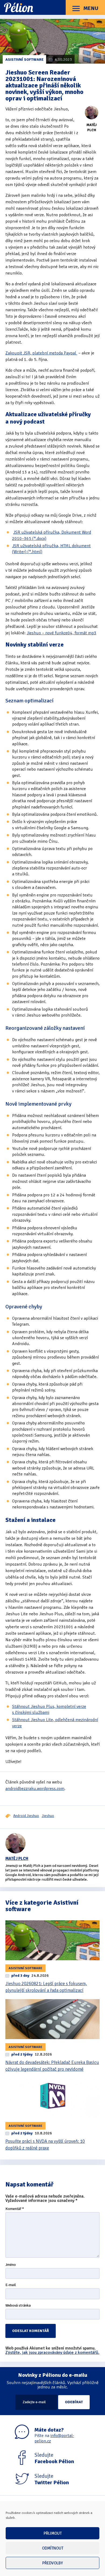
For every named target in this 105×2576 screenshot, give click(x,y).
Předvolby (53, 2563)
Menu (90, 8)
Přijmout (53, 2533)
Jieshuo (48, 1816)
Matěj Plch (17, 1859)
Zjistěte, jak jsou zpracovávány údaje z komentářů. (52, 2352)
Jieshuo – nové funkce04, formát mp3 (62, 633)
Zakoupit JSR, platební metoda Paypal (41, 353)
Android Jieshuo (26, 1816)
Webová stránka (18, 2306)
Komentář (15, 2209)
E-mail (11, 2285)
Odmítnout (53, 2548)
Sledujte (54, 2458)
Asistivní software (24, 60)
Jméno (11, 2265)
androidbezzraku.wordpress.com (35, 1789)
